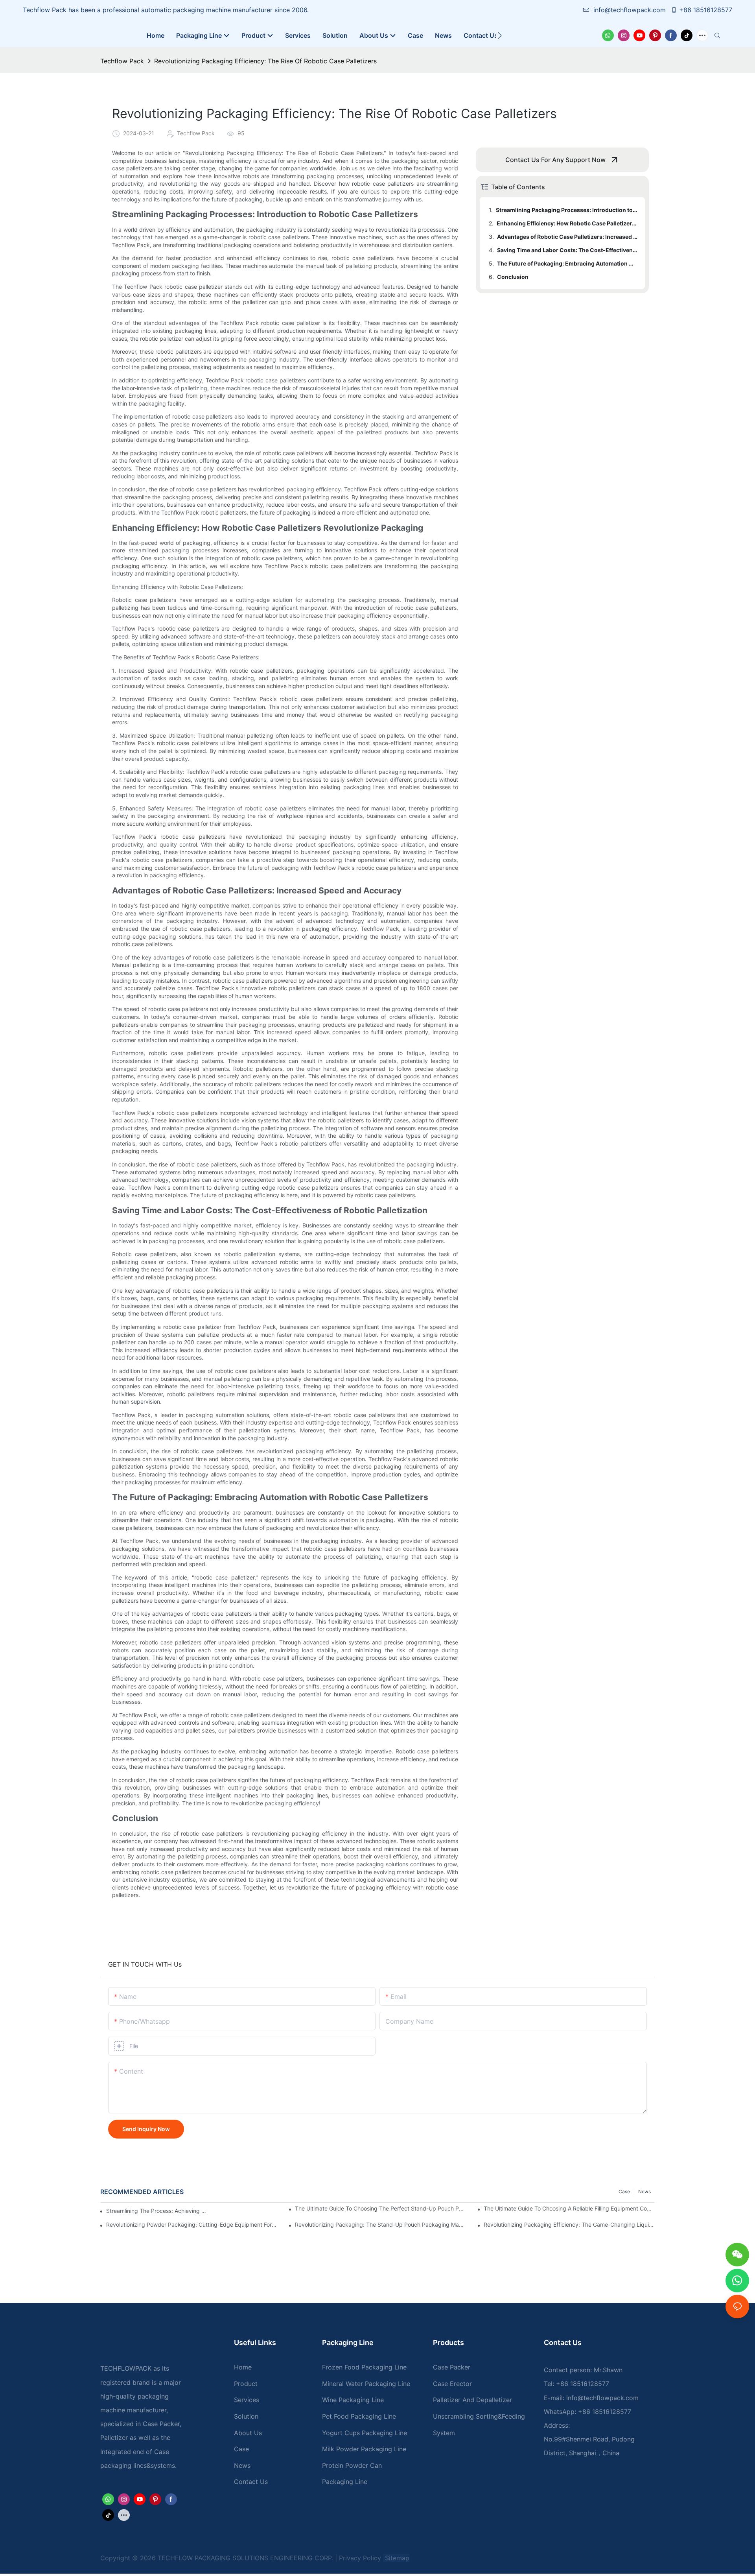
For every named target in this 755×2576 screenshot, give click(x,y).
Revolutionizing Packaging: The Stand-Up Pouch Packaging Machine (380, 2224)
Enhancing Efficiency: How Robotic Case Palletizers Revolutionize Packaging (567, 223)
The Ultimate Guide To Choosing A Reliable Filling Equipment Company (569, 2208)
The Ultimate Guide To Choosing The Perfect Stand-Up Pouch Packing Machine (380, 2208)
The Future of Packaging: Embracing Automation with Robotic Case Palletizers (567, 263)
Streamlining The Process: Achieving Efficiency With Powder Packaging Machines (157, 2211)
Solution (246, 2416)
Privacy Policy (360, 2558)
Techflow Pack (122, 61)
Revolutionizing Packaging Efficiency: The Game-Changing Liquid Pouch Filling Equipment (569, 2224)
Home (243, 2367)
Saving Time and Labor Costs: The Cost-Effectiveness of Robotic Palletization (567, 250)
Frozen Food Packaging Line (364, 2367)
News (645, 2191)
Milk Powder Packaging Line (364, 2449)
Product (246, 2384)
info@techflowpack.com (631, 10)
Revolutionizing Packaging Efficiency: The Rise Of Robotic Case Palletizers (265, 61)
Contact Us (251, 2482)
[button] (500, 35)
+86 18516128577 (706, 10)
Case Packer (452, 2367)
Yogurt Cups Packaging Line (365, 2433)
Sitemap (396, 2558)
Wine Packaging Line (353, 2400)
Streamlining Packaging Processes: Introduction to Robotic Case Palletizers (567, 210)
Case (624, 2191)
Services (247, 2400)
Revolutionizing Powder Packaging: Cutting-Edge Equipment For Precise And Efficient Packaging (192, 2224)
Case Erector (452, 2384)
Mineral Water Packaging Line (366, 2384)
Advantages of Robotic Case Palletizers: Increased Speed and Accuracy (567, 237)
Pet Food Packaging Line (359, 2416)
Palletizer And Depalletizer (472, 2400)
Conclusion (513, 277)
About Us (248, 2433)
